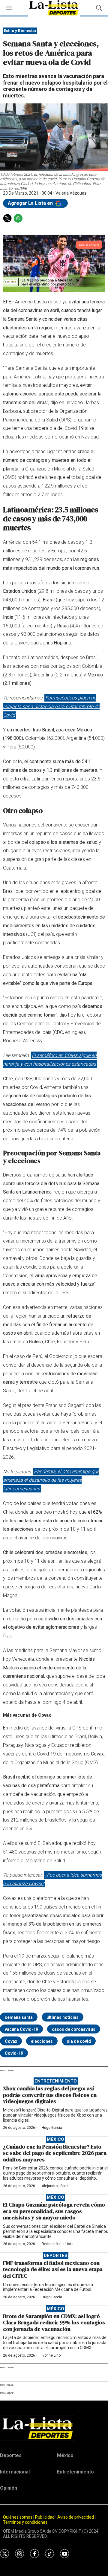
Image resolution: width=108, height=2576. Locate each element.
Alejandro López (55, 2186)
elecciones (42, 2041)
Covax (11, 2041)
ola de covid (79, 2041)
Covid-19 (14, 2053)
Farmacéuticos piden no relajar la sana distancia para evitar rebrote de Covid (51, 706)
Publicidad (45, 2517)
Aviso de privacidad (76, 2517)
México (55, 2139)
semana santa (19, 2017)
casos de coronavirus (74, 2029)
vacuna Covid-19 (21, 2029)
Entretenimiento (56, 2081)
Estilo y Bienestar (20, 31)
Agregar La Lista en (31, 203)
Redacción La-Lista (58, 2244)
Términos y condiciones (25, 2522)
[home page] (54, 2428)
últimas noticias (63, 2017)
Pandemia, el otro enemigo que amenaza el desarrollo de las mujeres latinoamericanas (51, 1480)
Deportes (56, 2256)
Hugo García (52, 2128)
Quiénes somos (18, 2517)
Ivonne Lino (51, 2355)
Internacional (15, 2472)
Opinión (9, 2488)
